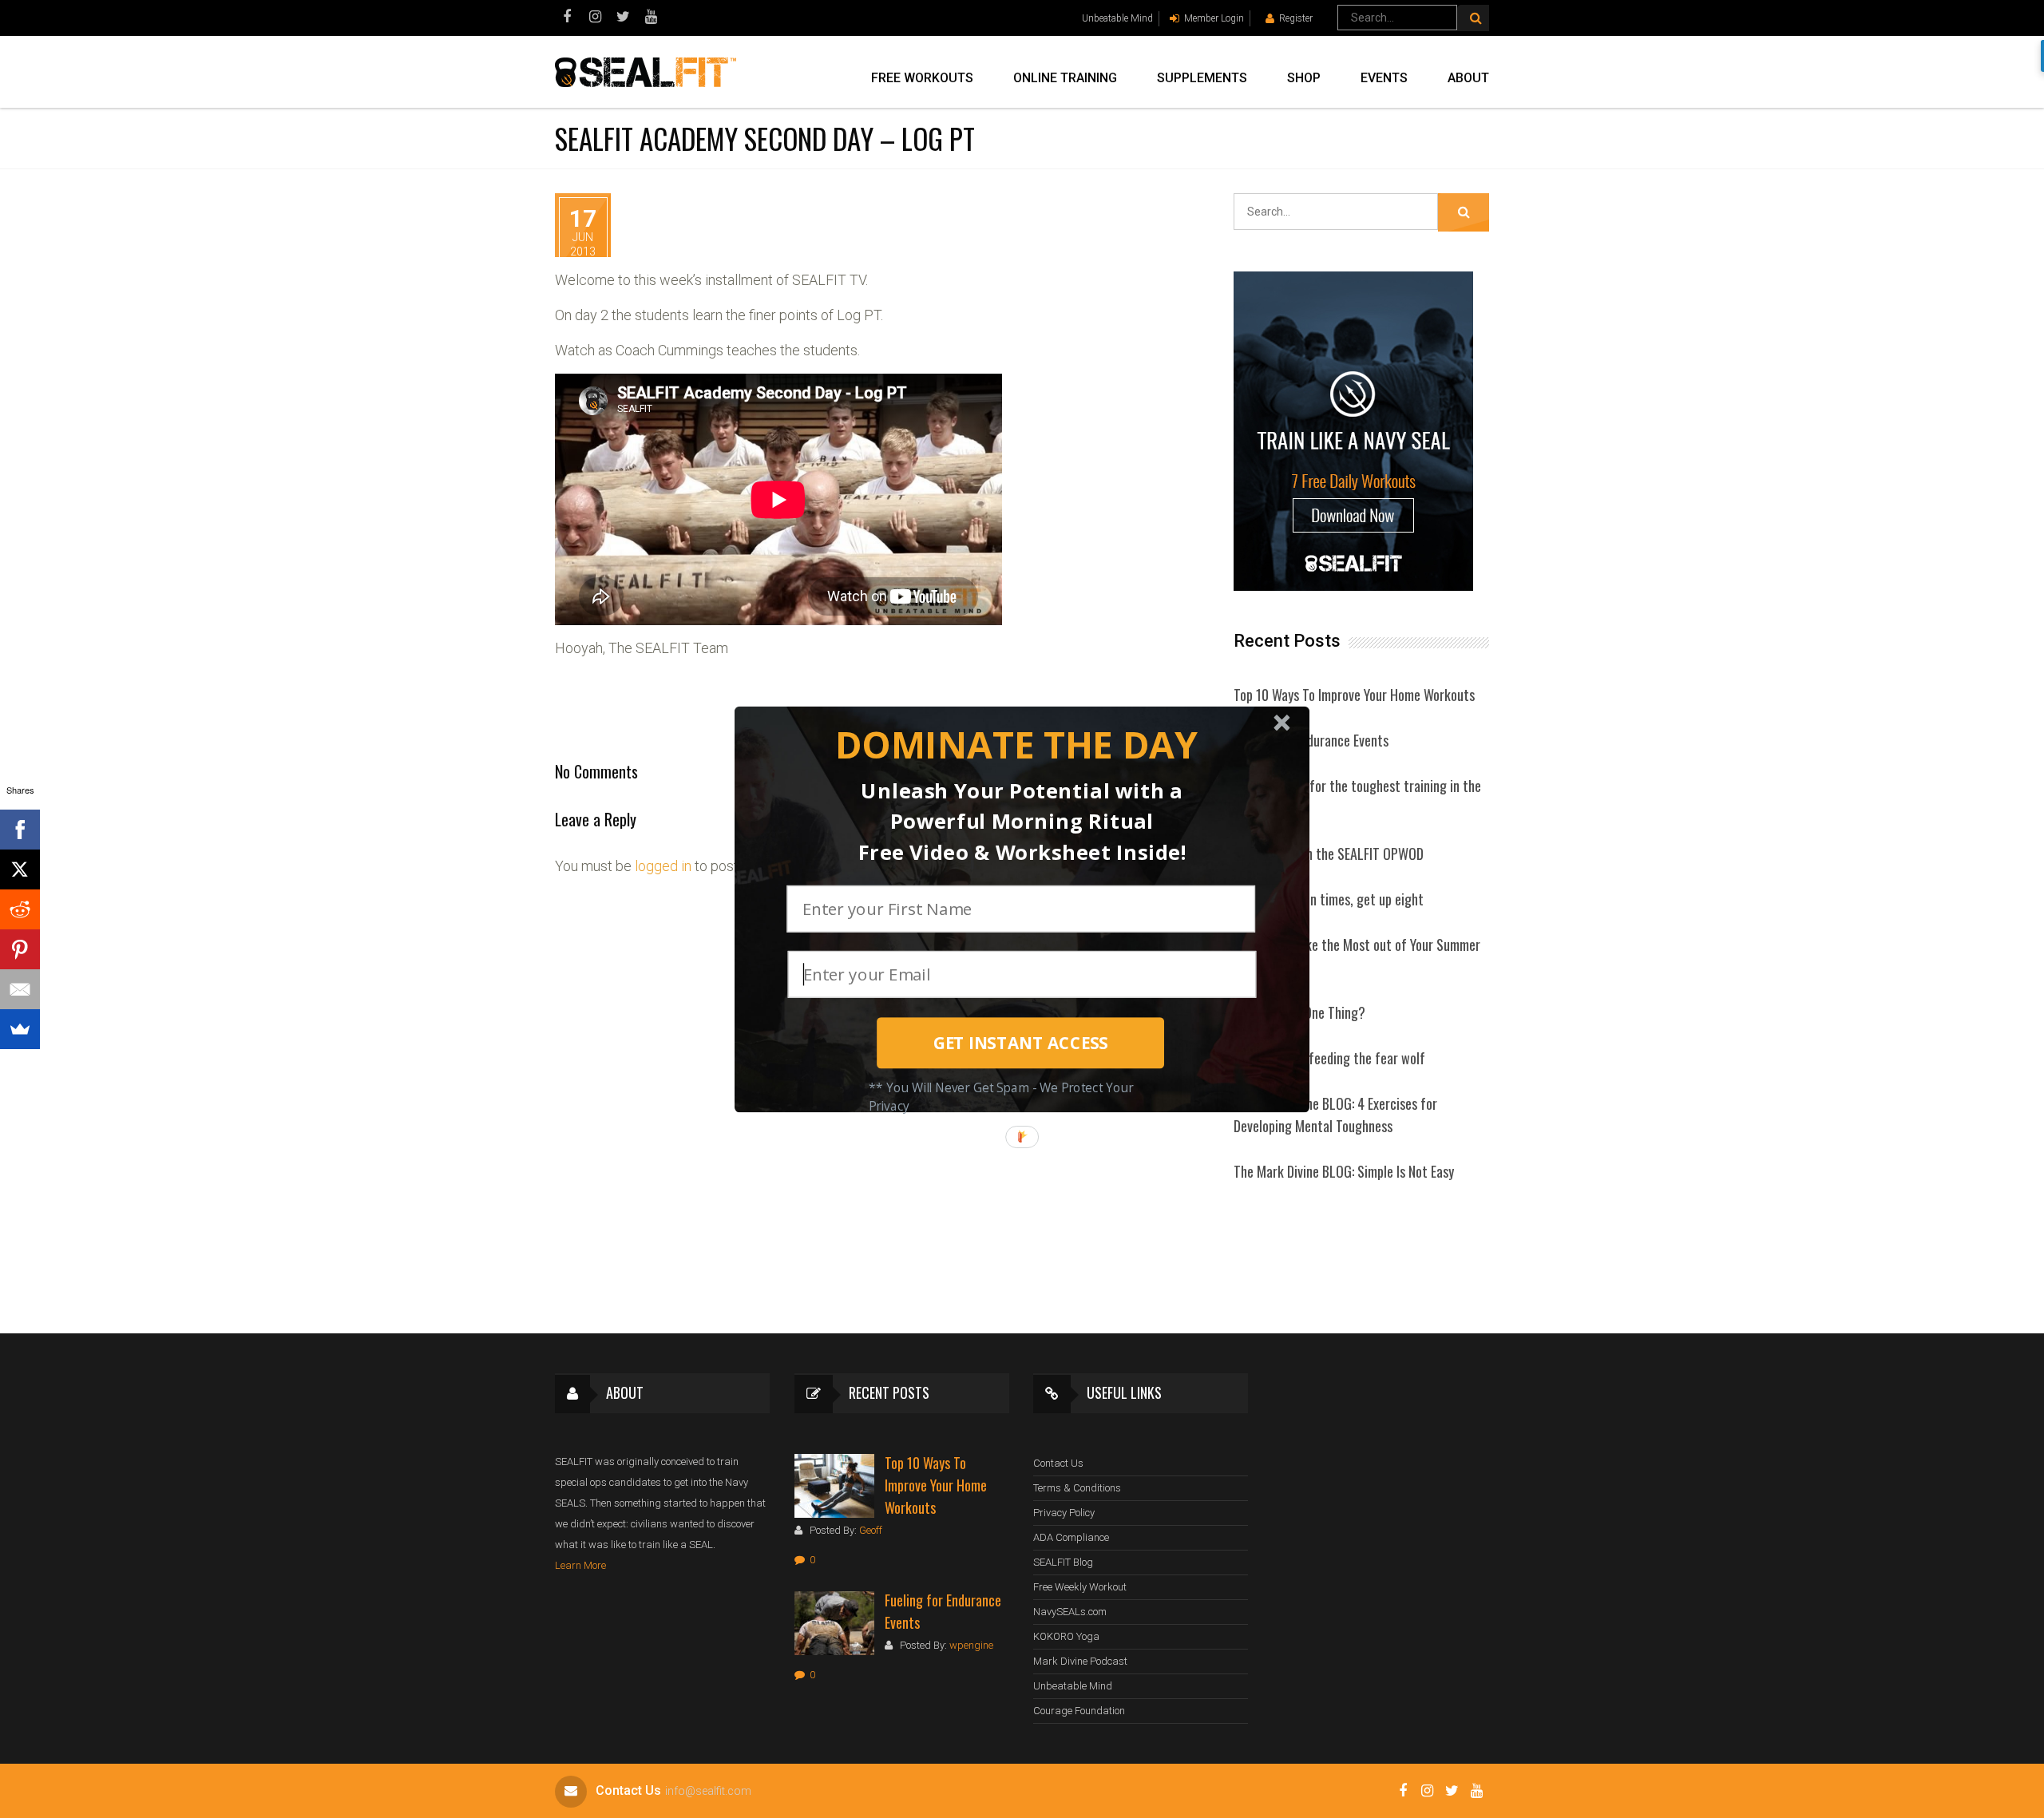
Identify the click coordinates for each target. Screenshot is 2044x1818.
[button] (1016, 745)
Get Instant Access (1021, 1043)
